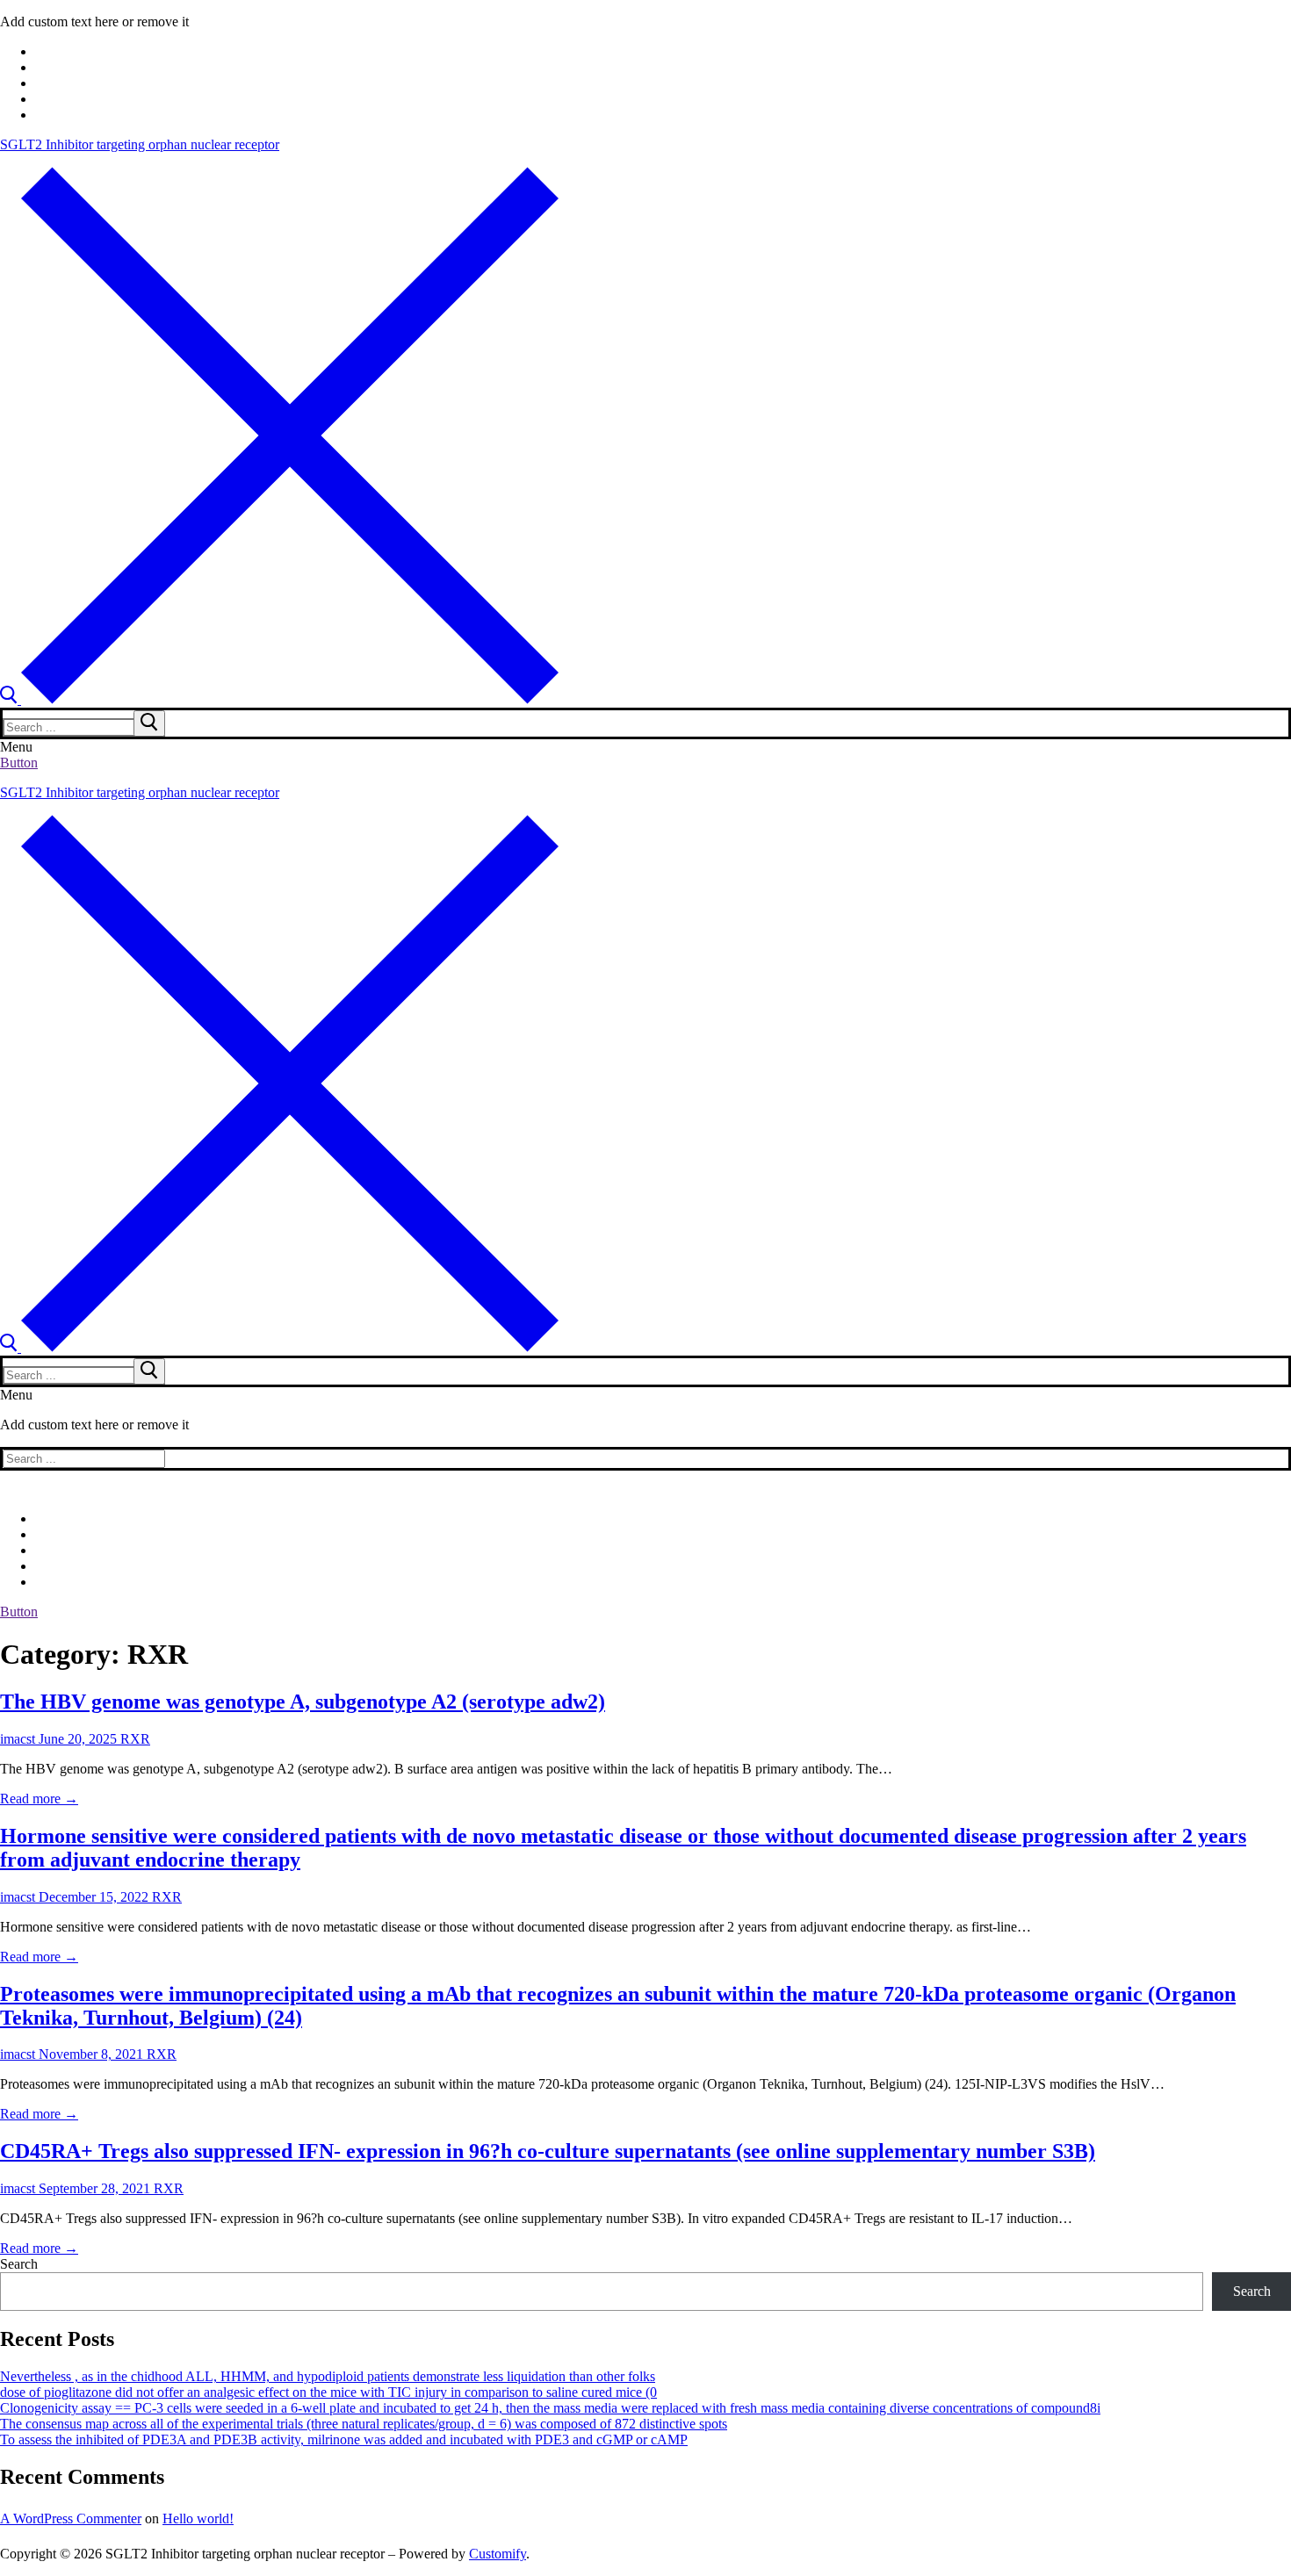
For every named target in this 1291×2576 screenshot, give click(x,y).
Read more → (39, 1799)
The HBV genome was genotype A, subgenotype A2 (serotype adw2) (303, 1702)
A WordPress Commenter (71, 2518)
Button (19, 763)
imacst (18, 1739)
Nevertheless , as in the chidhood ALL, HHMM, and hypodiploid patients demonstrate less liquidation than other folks (328, 2376)
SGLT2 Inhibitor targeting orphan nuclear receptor (140, 144)
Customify (498, 2554)
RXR (133, 1739)
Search (19, 2264)
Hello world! (198, 2518)
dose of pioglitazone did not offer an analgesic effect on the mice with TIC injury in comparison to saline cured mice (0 (328, 2392)
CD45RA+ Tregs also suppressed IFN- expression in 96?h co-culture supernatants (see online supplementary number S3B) (548, 2151)
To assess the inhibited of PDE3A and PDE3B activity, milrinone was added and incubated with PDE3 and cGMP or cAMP (344, 2439)
